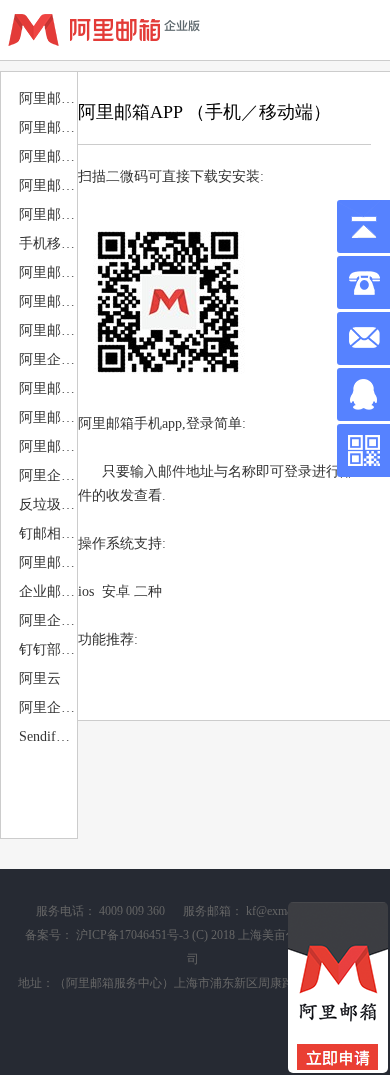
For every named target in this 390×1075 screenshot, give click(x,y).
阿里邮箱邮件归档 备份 (47, 417)
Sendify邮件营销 (47, 736)
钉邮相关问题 (47, 533)
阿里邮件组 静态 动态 (47, 562)
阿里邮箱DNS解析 (47, 185)
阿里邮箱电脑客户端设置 (47, 214)
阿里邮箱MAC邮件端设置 (47, 330)
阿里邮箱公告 (47, 127)
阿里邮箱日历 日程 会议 (47, 388)
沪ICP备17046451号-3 (132, 935)
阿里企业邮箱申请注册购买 (47, 707)
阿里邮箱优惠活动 (47, 98)
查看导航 (359, 30)
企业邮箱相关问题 (47, 591)
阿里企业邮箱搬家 (47, 359)
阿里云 (40, 678)
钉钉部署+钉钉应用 (47, 649)
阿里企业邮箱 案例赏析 (47, 620)
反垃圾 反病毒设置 (47, 504)
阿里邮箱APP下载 (47, 272)
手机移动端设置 (47, 243)
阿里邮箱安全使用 (47, 446)
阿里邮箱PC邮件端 (47, 301)
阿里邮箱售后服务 (47, 156)
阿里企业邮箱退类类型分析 (47, 475)
